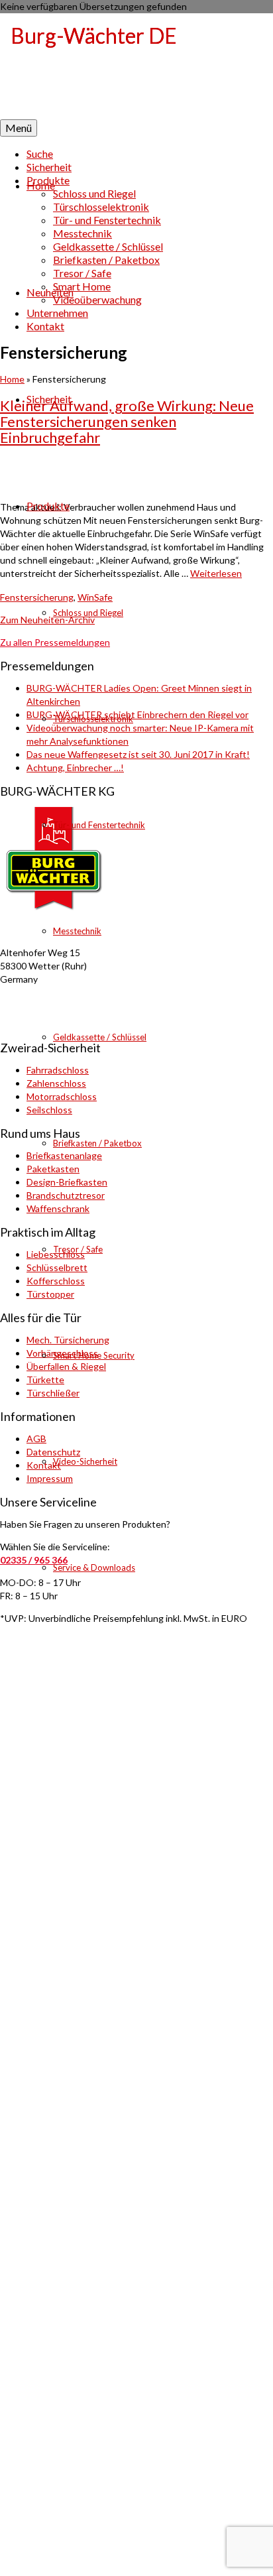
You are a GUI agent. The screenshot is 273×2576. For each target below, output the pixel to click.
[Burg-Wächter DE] (136, 66)
